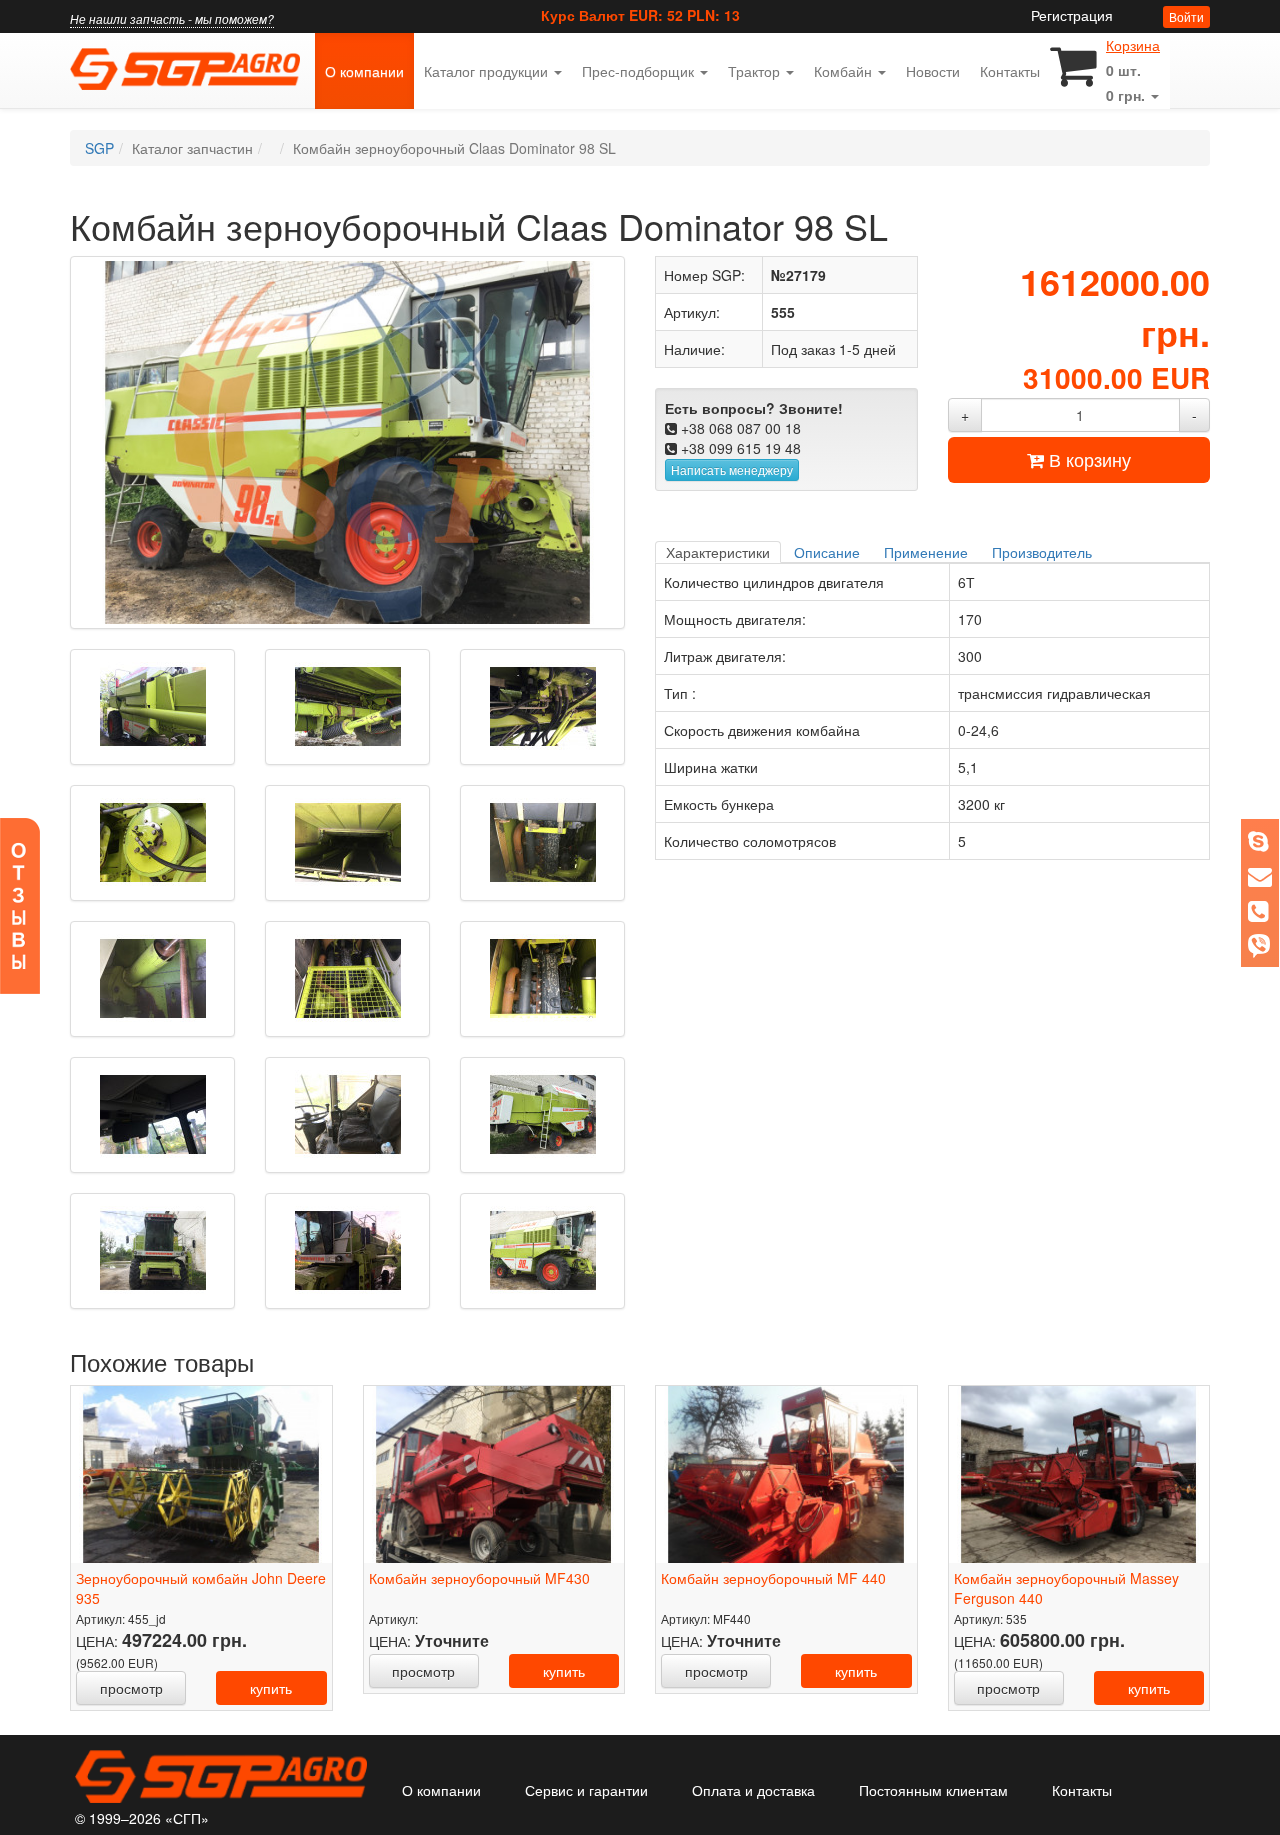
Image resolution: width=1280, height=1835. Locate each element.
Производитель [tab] (1042, 552)
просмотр (131, 1688)
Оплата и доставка (753, 1790)
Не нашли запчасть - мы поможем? (172, 18)
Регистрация (1072, 15)
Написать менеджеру (732, 469)
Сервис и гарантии (586, 1790)
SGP (99, 148)
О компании (369, 70)
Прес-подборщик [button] (640, 71)
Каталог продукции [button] (488, 71)
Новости (933, 71)
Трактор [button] (756, 71)
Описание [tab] (827, 552)
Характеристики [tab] (718, 552)
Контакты (1010, 71)
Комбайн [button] (845, 71)
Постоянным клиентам (933, 1790)
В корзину (1087, 459)
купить (271, 1688)
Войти (1186, 16)
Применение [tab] (926, 552)
